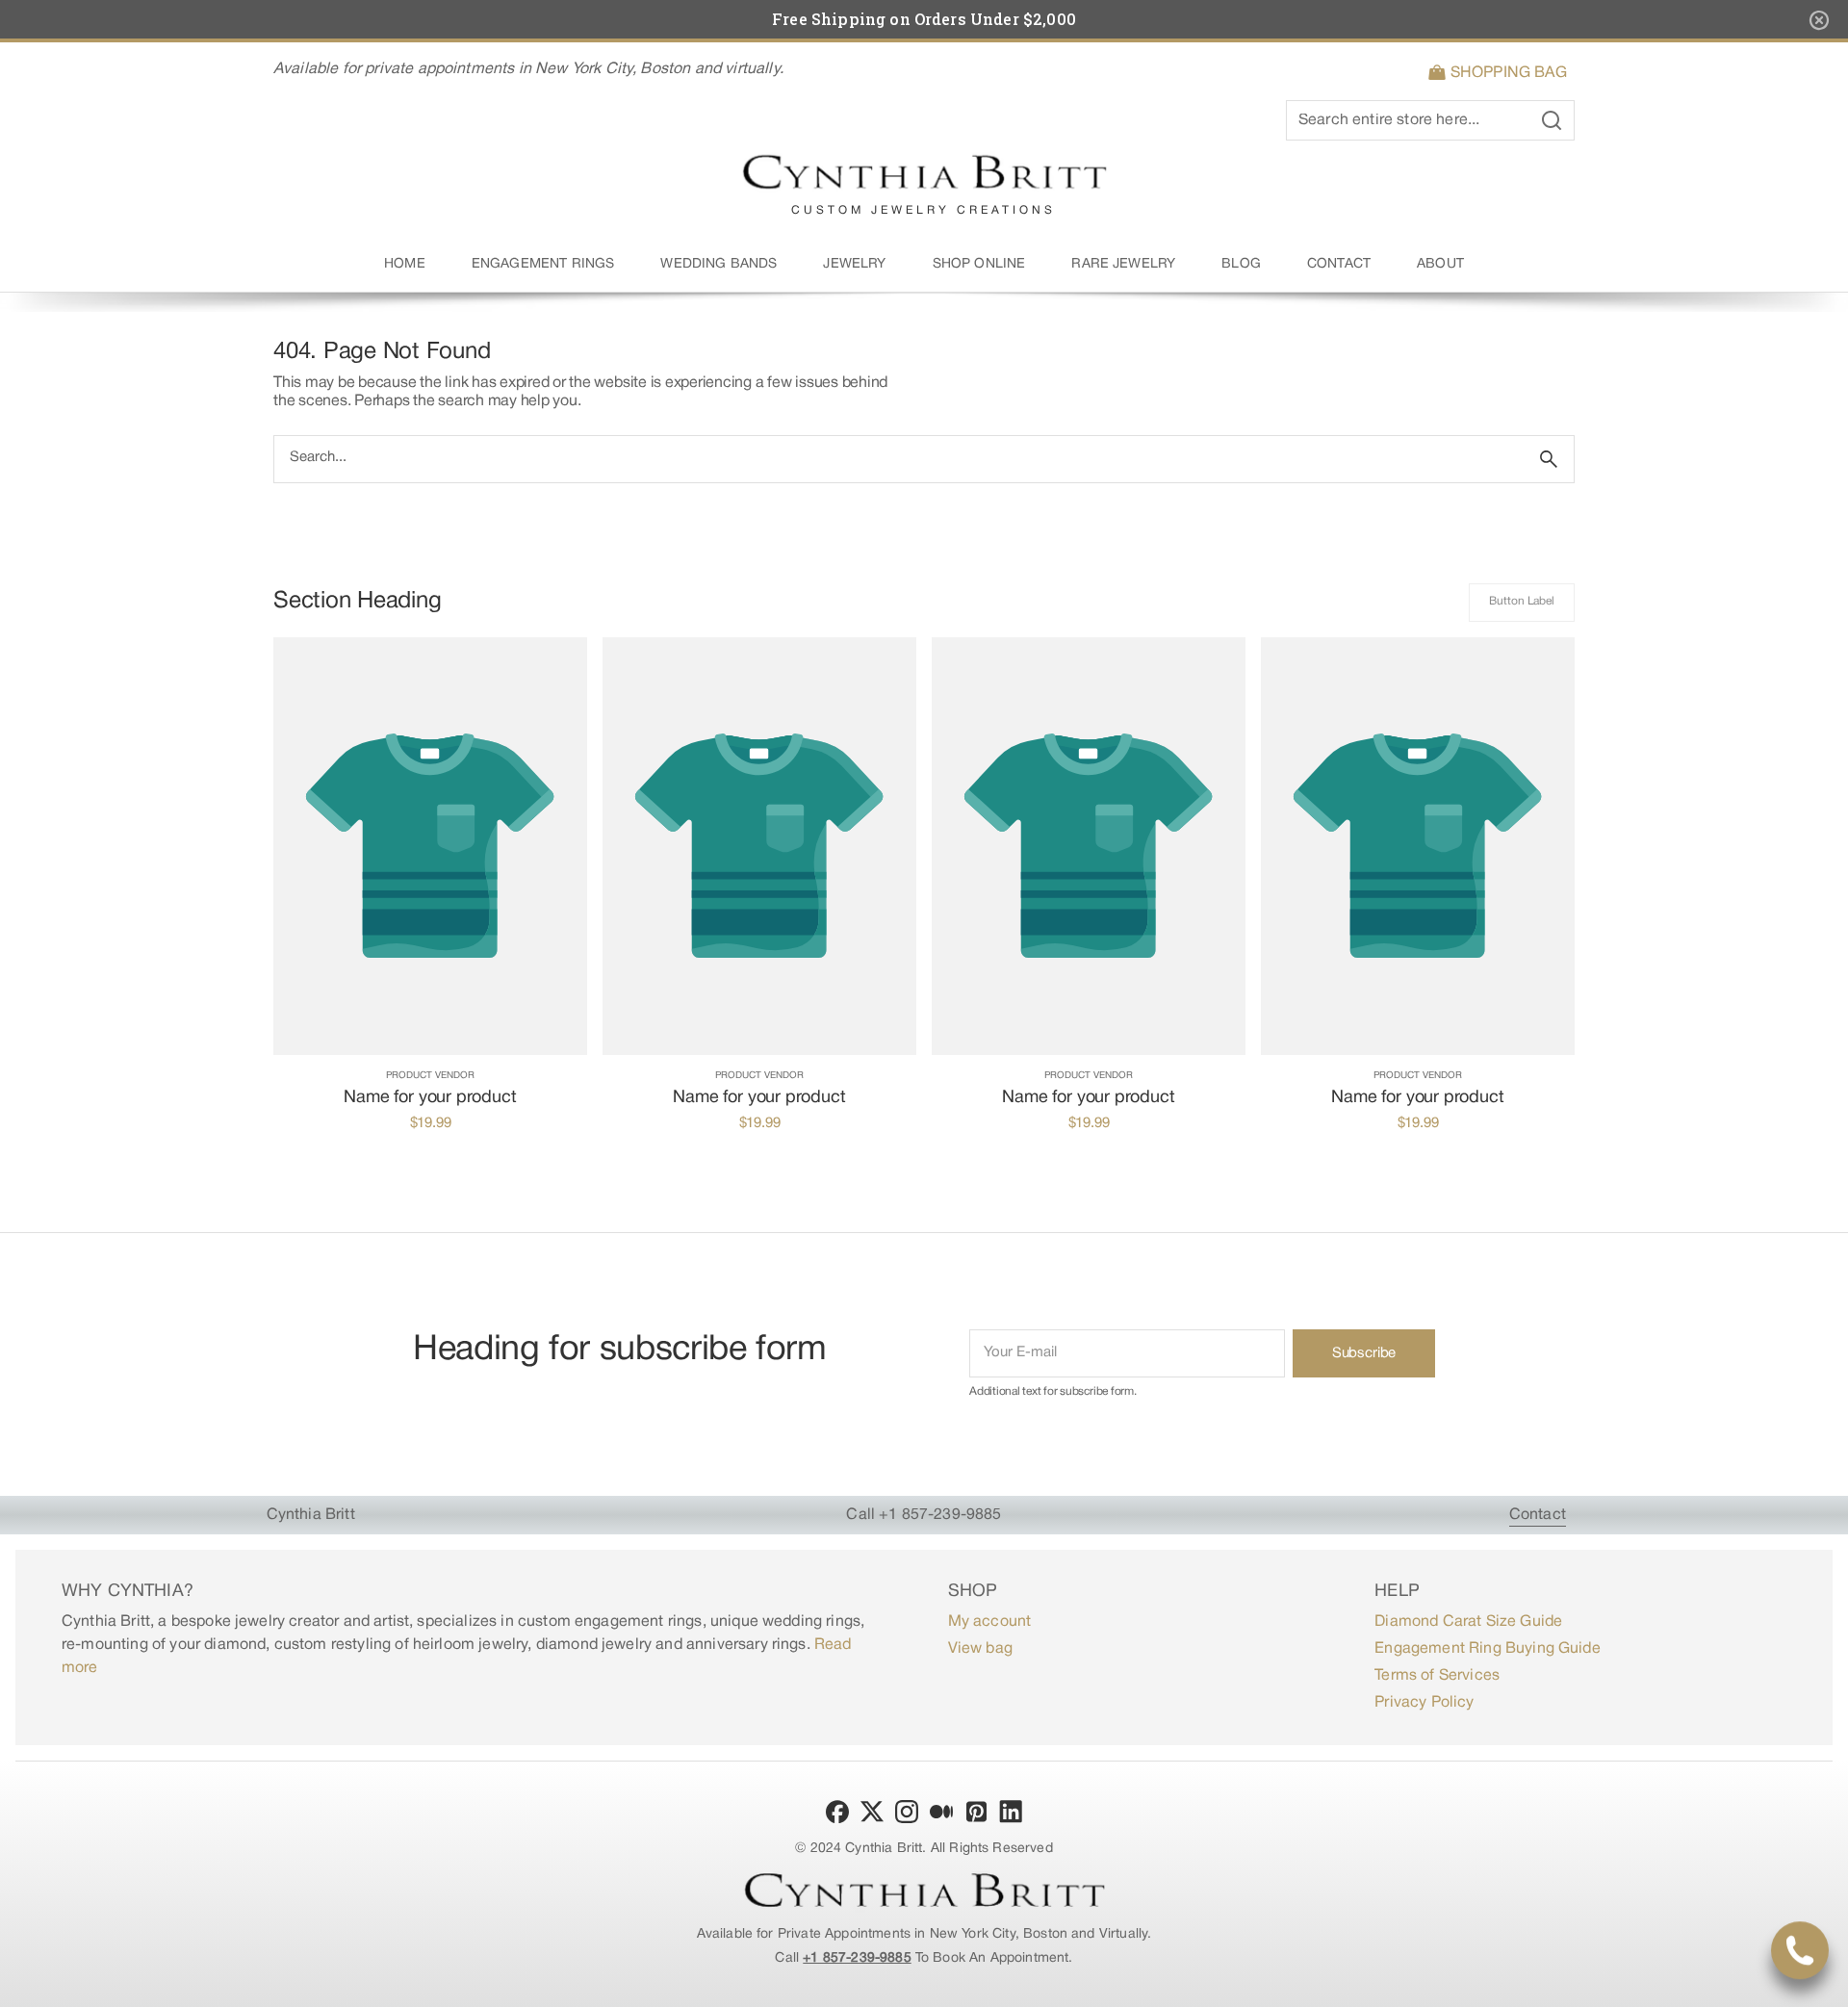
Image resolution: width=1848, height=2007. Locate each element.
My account (990, 1622)
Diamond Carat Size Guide (1468, 1622)
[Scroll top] (1825, 1984)
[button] (1501, 73)
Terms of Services (1437, 1676)
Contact (1538, 1515)
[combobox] (899, 459)
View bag (980, 1649)
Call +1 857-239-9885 (924, 1515)
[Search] (1549, 459)
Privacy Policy (1424, 1703)
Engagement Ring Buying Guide (1487, 1649)
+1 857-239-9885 (857, 1958)
